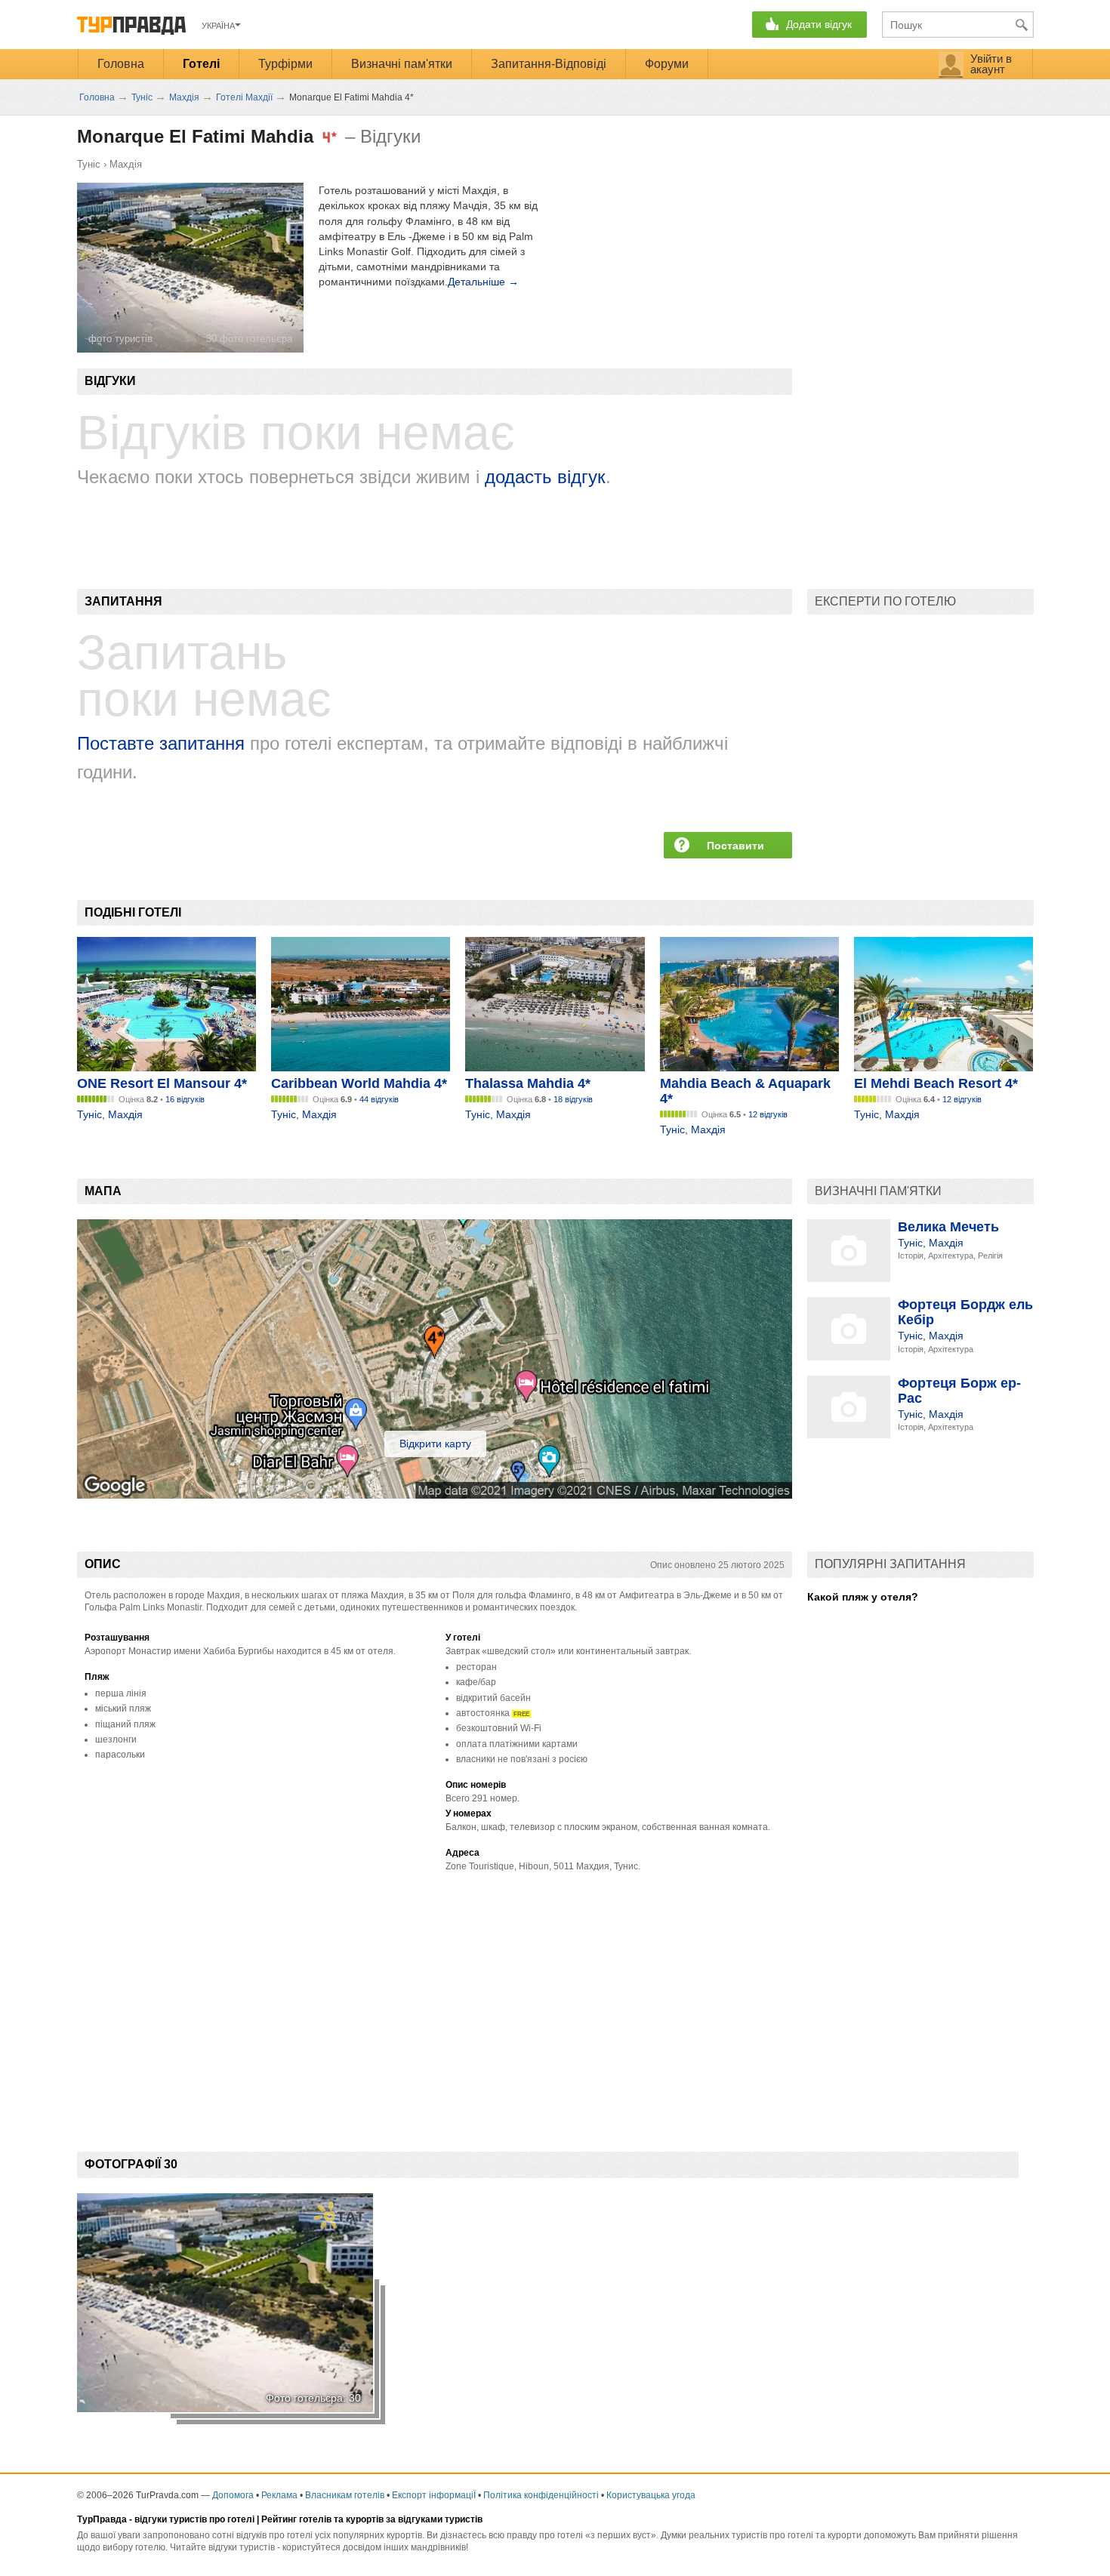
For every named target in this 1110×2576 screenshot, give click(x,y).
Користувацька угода (651, 2495)
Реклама (279, 2495)
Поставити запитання (735, 849)
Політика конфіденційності (541, 2495)
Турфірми (285, 64)
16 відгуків (185, 1099)
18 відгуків (573, 1099)
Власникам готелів (345, 2495)
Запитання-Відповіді (549, 64)
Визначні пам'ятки (402, 64)
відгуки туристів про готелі (194, 2519)
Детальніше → (483, 282)
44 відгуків (379, 1099)
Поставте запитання (161, 743)
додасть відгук (545, 477)
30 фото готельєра (249, 339)
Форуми (667, 64)
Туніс (89, 164)
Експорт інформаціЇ (434, 2495)
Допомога (233, 2495)
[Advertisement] (352, 2004)
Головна (121, 64)
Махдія (126, 164)
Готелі (201, 64)
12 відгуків (768, 1114)
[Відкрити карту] (435, 1495)
